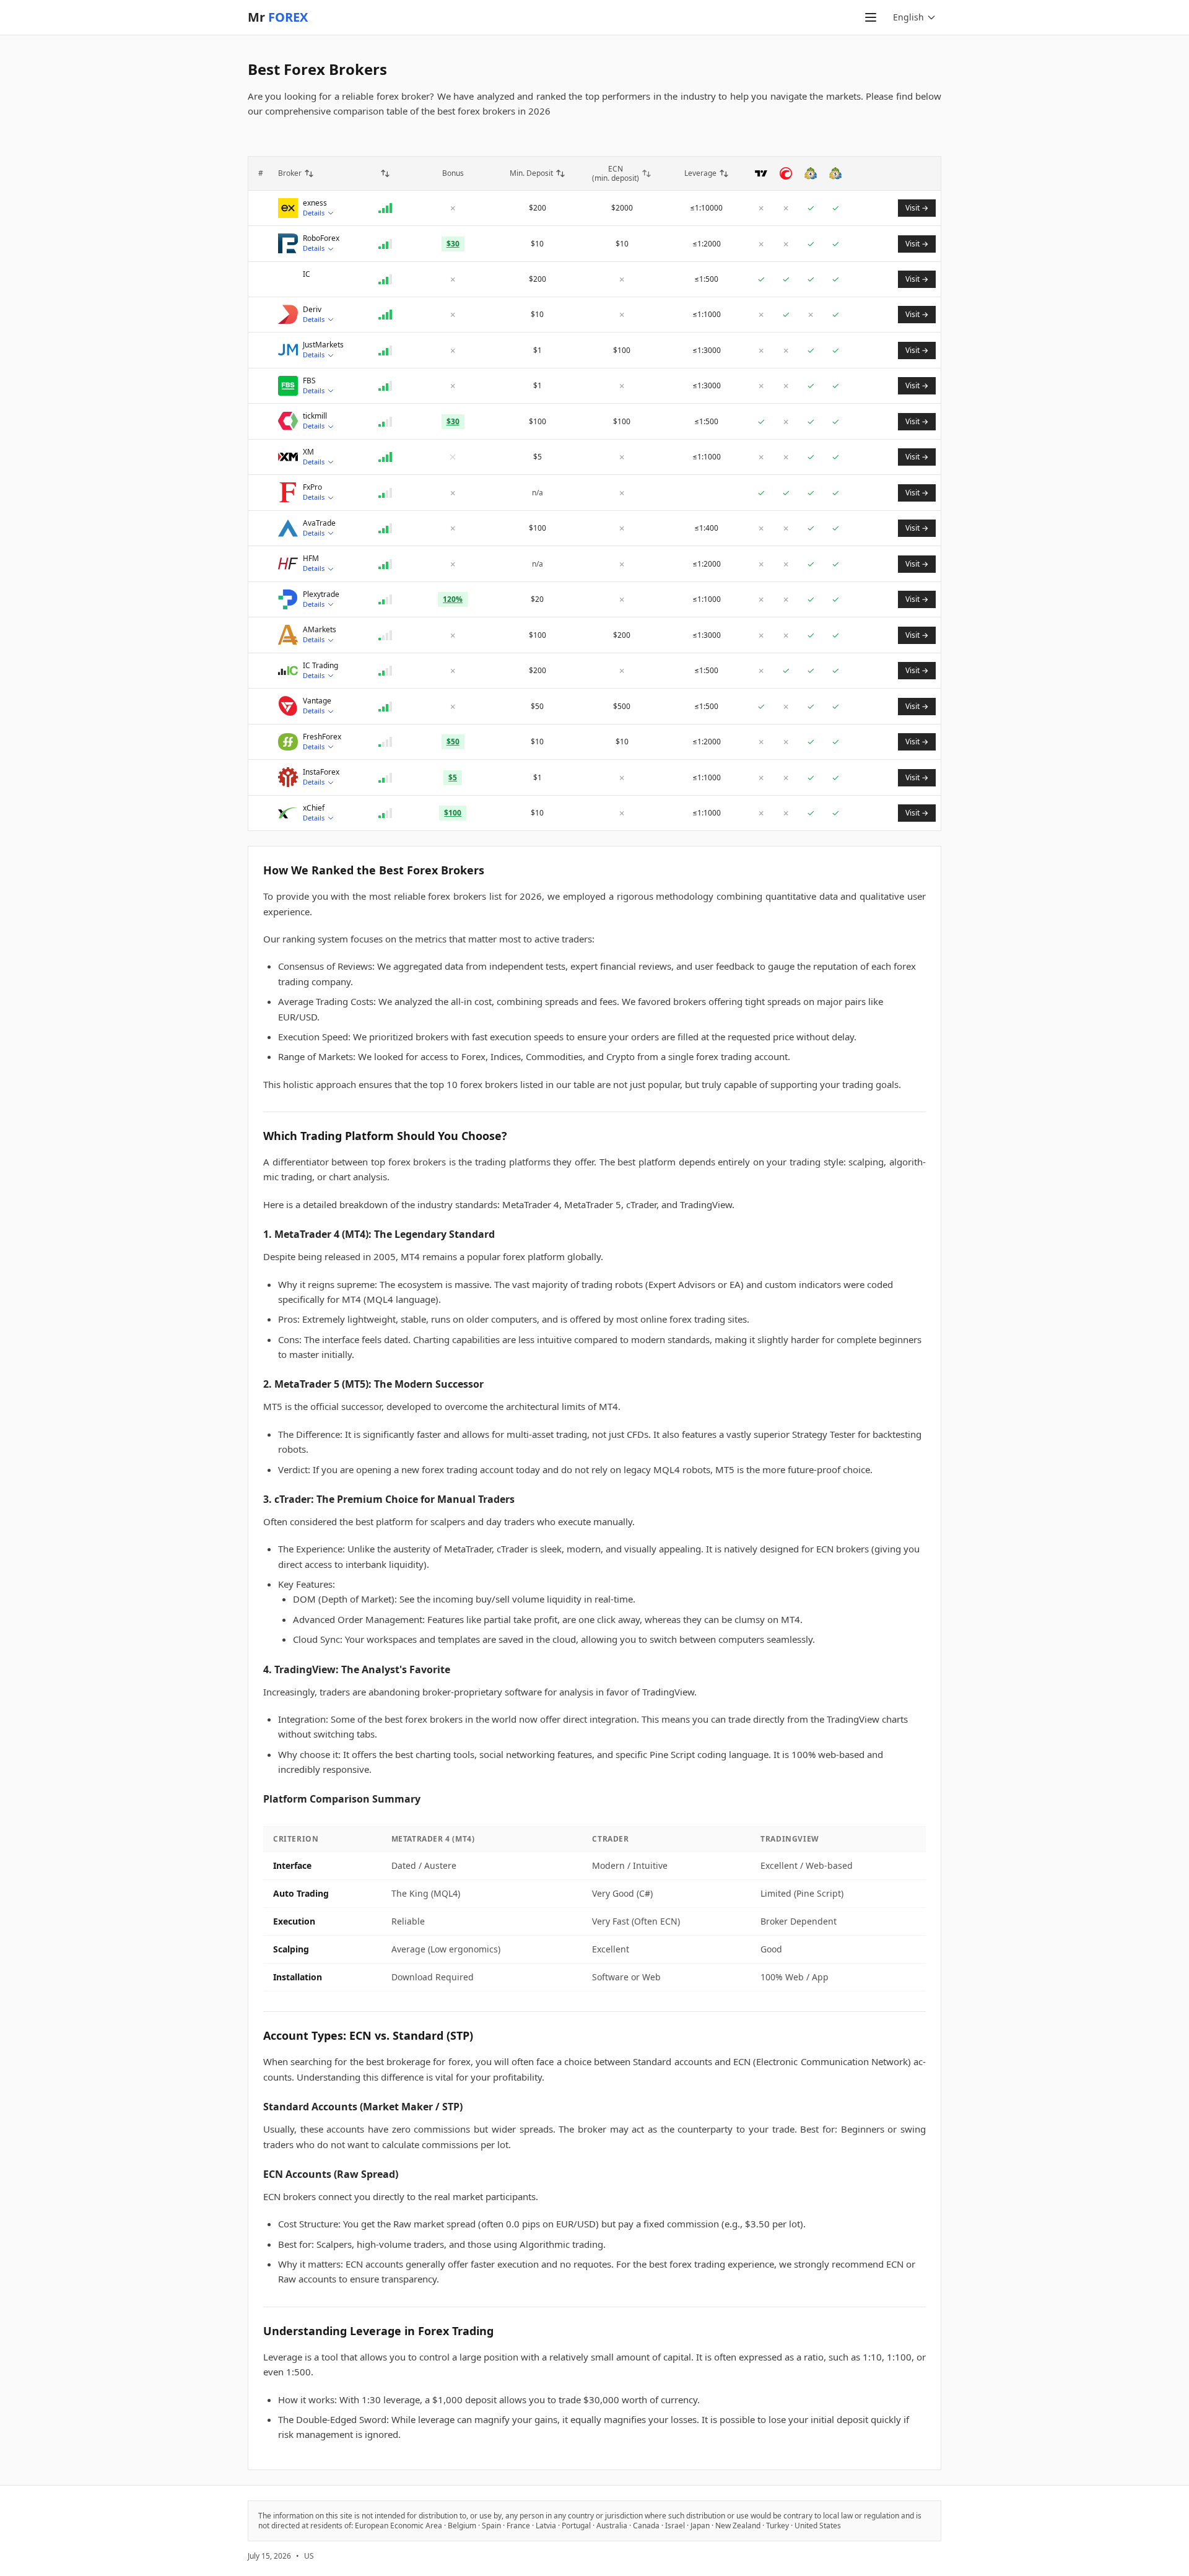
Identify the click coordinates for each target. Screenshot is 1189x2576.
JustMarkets (323, 345)
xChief (314, 808)
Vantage (317, 701)
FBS (309, 381)
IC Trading (320, 666)
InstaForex (321, 772)
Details (314, 213)
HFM (311, 559)
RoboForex (321, 238)
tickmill (315, 416)
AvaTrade (319, 523)
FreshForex (322, 737)
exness (315, 203)
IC (307, 274)
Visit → (917, 208)
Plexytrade (321, 594)
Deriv (312, 310)
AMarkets (320, 630)
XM (308, 452)
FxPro (312, 487)
